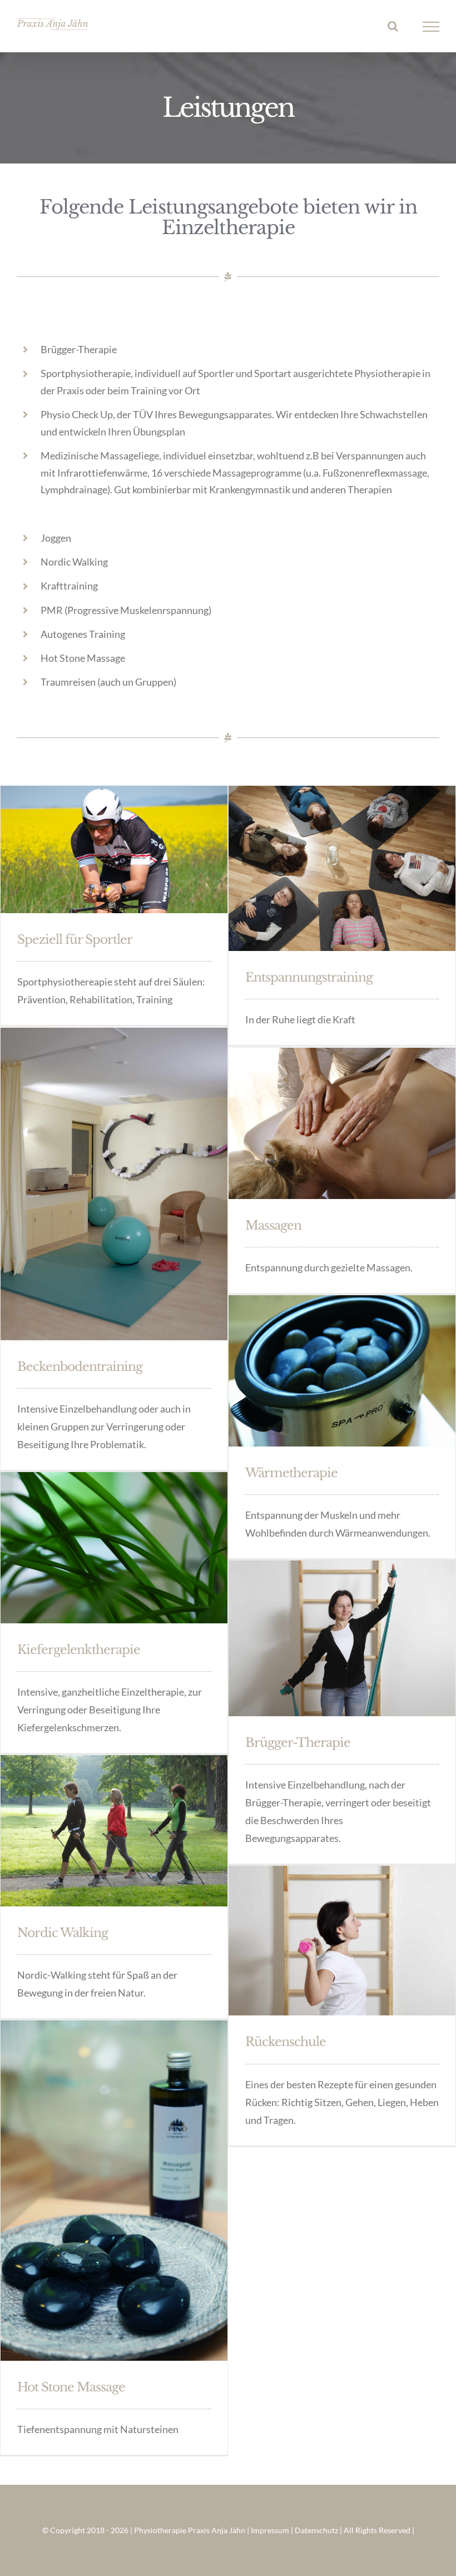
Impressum (270, 2530)
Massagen (273, 1225)
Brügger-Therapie (298, 1743)
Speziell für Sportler (75, 940)
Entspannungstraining (309, 977)
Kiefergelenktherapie (79, 1650)
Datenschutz (316, 2530)
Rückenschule (286, 2042)
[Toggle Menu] (431, 27)
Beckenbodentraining (80, 1367)
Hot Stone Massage (71, 2387)
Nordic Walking (63, 1933)
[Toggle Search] (393, 26)
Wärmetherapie (291, 1473)
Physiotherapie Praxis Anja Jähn (190, 2530)
